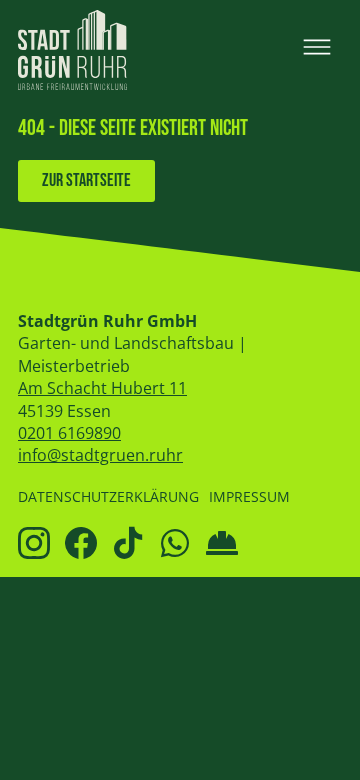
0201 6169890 (69, 433)
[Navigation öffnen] (317, 47)
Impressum (249, 496)
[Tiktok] (128, 543)
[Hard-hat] (222, 543)
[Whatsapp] (175, 543)
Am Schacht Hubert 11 (102, 388)
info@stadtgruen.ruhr (100, 455)
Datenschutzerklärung (108, 496)
